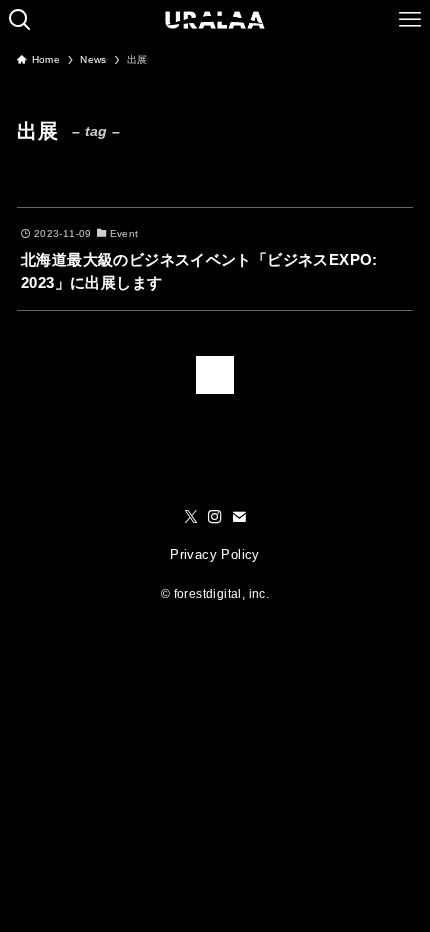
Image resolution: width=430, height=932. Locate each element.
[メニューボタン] (410, 20)
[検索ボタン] (20, 20)
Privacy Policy (214, 554)
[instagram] (215, 517)
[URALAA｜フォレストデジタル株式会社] (215, 20)
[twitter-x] (191, 517)
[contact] (239, 517)
